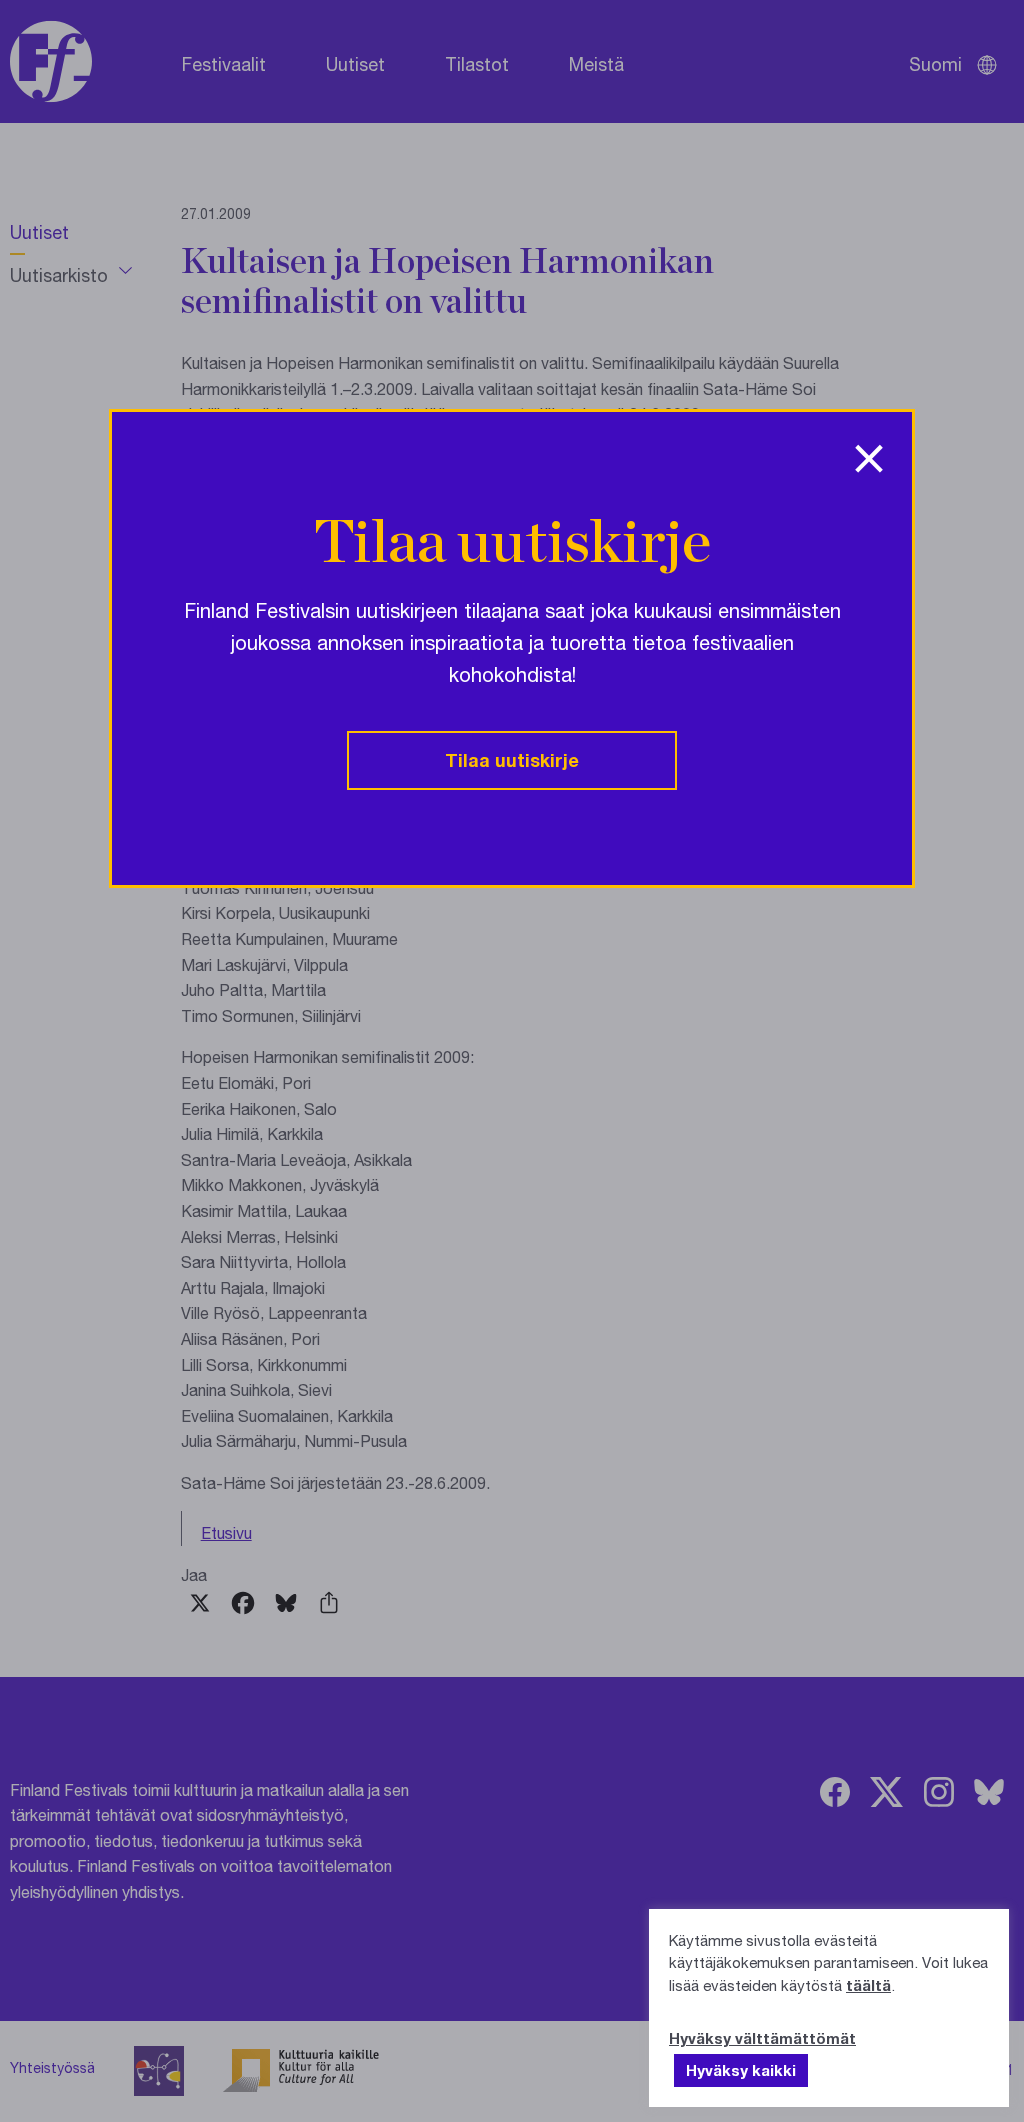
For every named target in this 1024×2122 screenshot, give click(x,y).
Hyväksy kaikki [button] (741, 2070)
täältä (868, 1985)
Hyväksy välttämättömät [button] (762, 2038)
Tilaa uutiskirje (512, 760)
